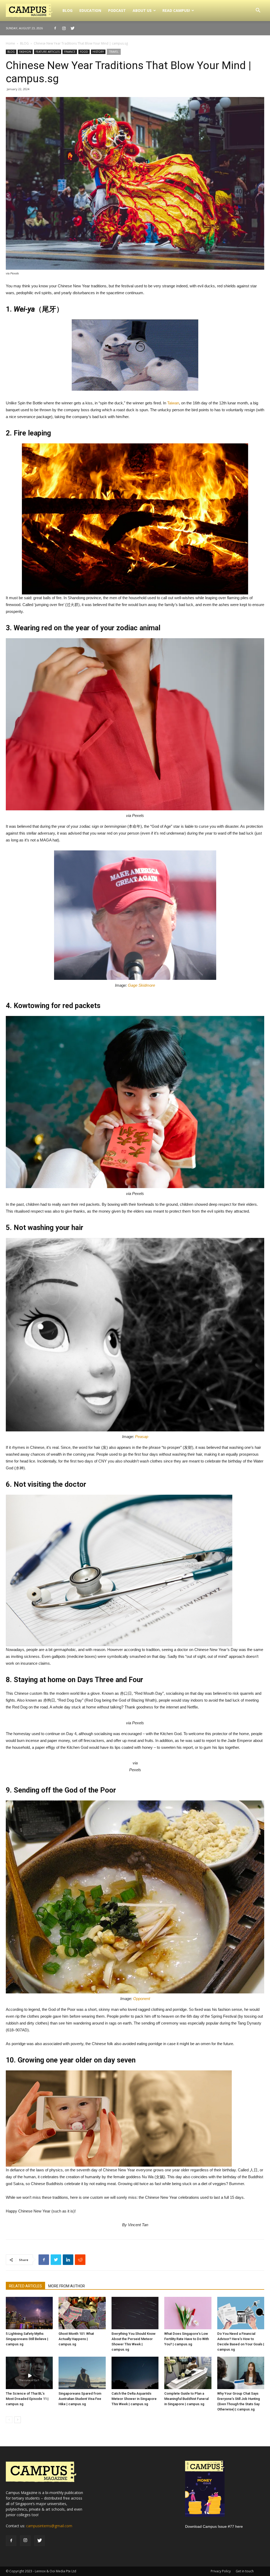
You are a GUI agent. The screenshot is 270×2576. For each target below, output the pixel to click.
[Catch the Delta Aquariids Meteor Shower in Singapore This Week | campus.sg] (135, 2373)
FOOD (84, 52)
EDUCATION (90, 10)
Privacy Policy (221, 2571)
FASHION (25, 52)
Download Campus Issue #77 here (214, 2526)
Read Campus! (176, 10)
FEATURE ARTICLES (48, 52)
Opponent (142, 1999)
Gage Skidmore (141, 985)
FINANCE (70, 52)
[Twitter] (73, 28)
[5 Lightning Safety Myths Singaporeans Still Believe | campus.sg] (29, 2313)
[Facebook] (55, 28)
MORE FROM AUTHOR (67, 2286)
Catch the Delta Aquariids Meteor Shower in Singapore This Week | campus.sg (134, 2399)
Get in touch (245, 2571)
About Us (142, 10)
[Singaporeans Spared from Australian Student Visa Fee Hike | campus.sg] (82, 2373)
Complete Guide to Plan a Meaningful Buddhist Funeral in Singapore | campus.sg (186, 2399)
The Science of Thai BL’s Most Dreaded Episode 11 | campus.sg (27, 2399)
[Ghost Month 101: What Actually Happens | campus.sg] (82, 2313)
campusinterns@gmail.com (49, 2526)
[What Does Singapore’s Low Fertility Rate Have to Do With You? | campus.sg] (188, 2313)
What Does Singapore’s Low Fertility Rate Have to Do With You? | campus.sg (187, 2339)
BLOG (67, 10)
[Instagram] (64, 28)
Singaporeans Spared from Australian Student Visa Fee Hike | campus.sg (80, 2399)
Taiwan (173, 403)
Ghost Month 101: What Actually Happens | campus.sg (76, 2339)
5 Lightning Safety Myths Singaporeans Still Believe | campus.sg (27, 2339)
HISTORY (98, 52)
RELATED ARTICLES (25, 2286)
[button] (258, 11)
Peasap (142, 1437)
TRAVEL (114, 52)
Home (10, 43)
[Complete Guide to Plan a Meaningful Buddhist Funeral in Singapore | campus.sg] (188, 2373)
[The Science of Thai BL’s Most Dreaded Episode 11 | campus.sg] (29, 2373)
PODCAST (117, 10)
